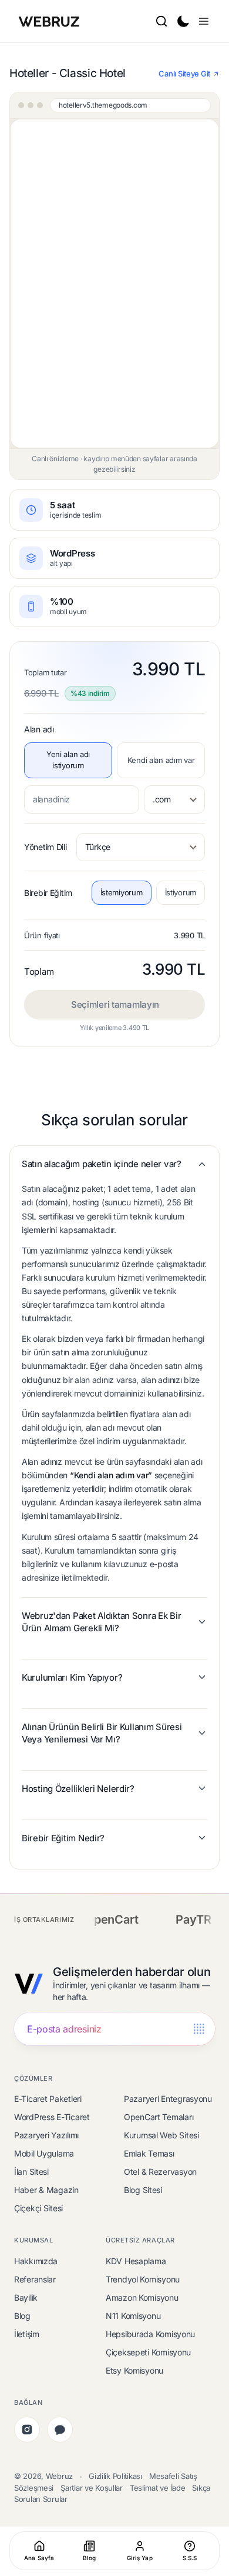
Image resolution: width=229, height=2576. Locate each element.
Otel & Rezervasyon (160, 2172)
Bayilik (26, 2297)
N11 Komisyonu (133, 2316)
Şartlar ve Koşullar (92, 2488)
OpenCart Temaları (159, 2117)
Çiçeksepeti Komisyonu (148, 2352)
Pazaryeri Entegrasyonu (168, 2099)
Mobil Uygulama (44, 2153)
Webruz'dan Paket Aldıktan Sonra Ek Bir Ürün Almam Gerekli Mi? (101, 1622)
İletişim (27, 2334)
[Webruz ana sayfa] (50, 21)
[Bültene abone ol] (199, 2029)
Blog (22, 2316)
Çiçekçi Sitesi (38, 2208)
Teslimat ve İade (158, 2488)
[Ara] (161, 21)
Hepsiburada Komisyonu (150, 2334)
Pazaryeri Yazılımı (46, 2135)
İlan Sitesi (31, 2172)
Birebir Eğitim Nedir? (63, 1838)
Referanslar (35, 2279)
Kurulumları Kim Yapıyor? (72, 1677)
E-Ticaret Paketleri (48, 2099)
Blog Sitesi (143, 2190)
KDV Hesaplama (136, 2261)
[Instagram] (27, 2430)
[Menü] (204, 21)
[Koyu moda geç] (183, 21)
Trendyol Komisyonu (143, 2279)
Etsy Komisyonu (134, 2370)
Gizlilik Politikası (115, 2476)
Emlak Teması (149, 2153)
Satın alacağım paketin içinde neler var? (102, 1164)
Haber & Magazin (46, 2190)
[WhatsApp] (60, 2430)
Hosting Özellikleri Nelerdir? (78, 1789)
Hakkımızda (36, 2261)
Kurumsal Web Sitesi (161, 2135)
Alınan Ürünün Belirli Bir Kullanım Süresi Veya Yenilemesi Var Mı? (102, 1733)
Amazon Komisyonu (142, 2297)
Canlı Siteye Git (184, 74)
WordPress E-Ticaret (52, 2117)
